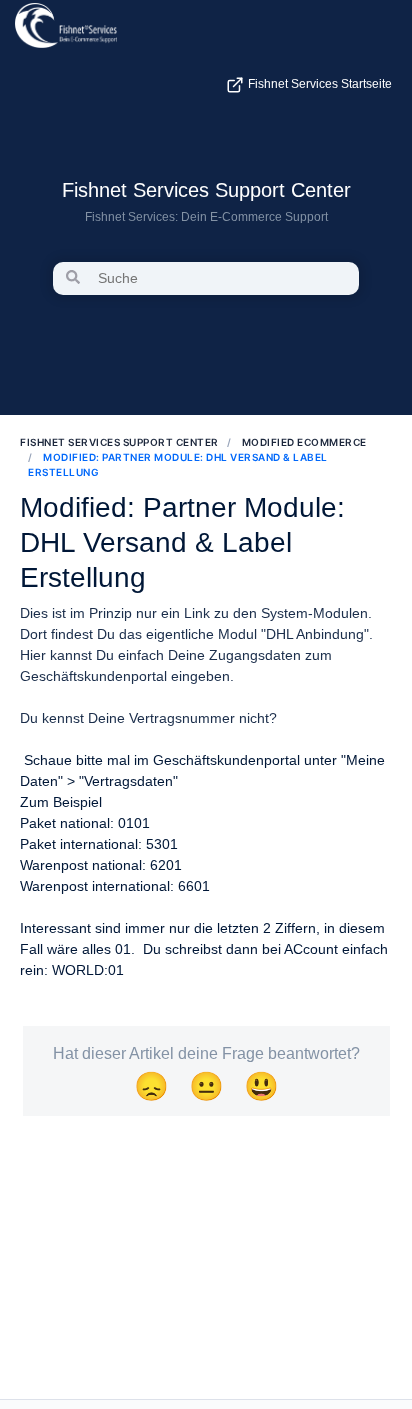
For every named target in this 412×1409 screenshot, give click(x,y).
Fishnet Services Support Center (206, 190)
